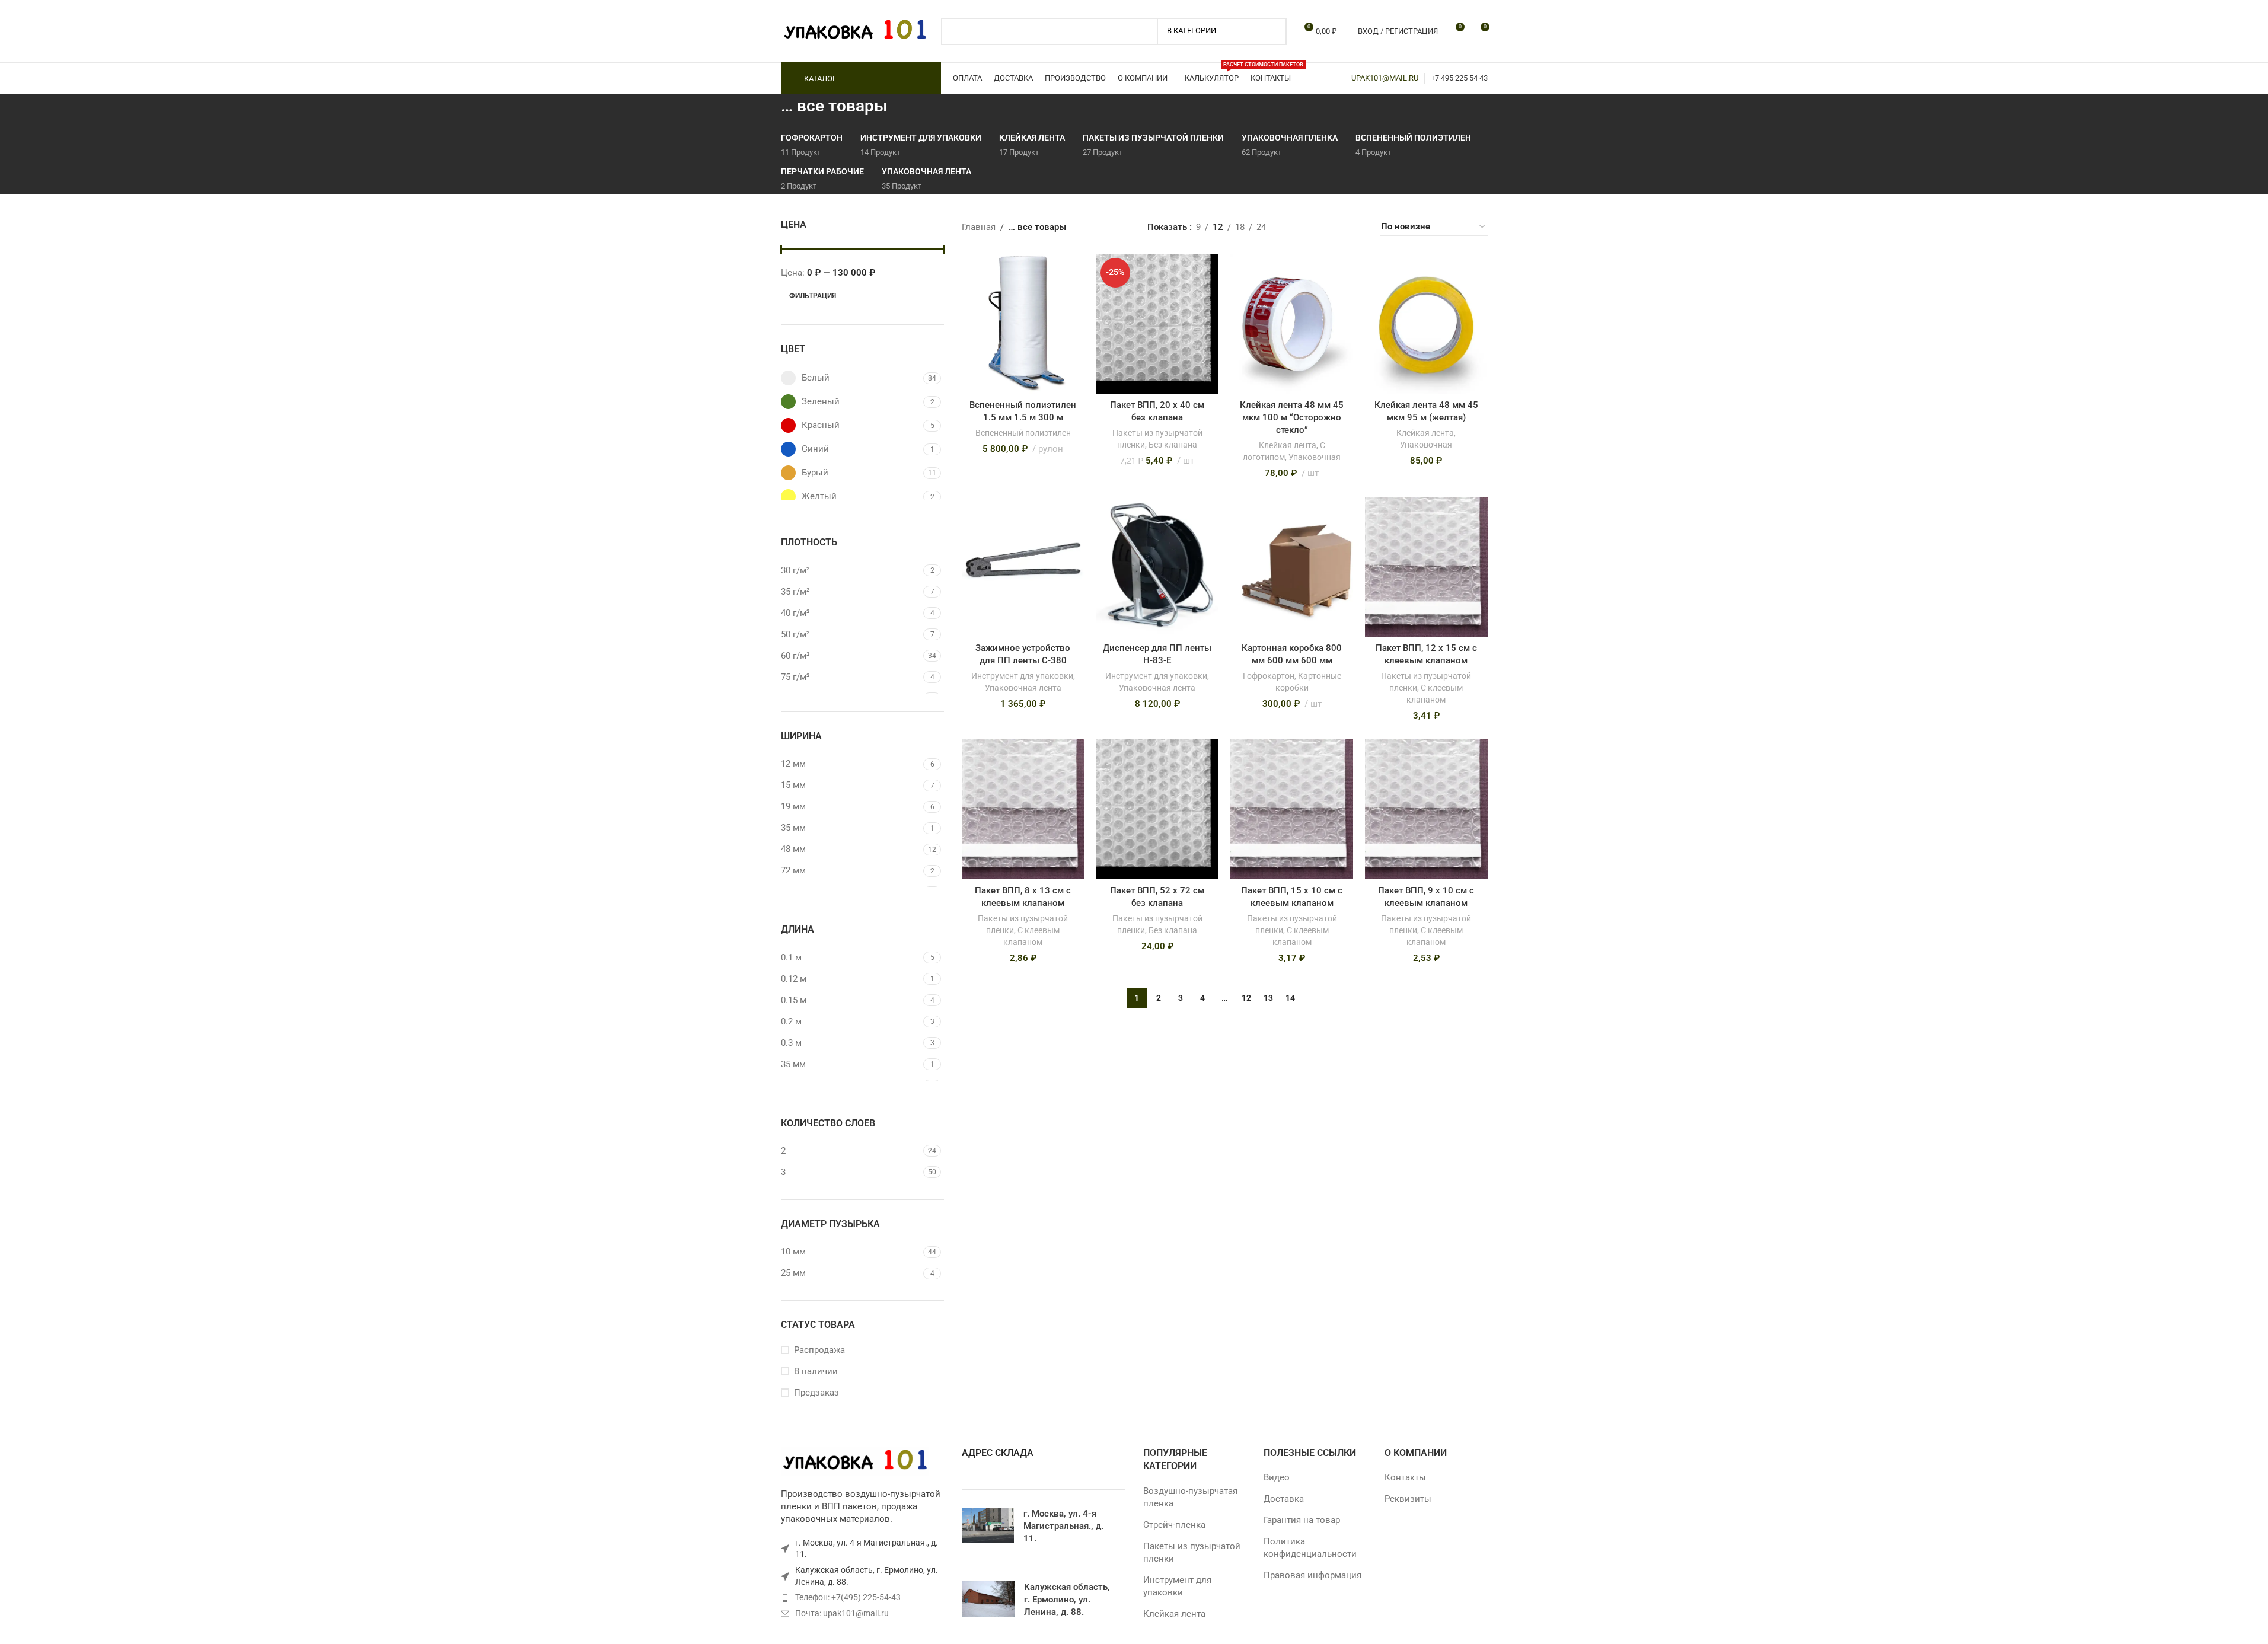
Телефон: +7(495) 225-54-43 (848, 1597)
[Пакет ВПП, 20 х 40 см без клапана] (1158, 324)
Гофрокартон (1269, 676)
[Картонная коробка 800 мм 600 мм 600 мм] (1292, 567)
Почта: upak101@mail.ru (842, 1613)
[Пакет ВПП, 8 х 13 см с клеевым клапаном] (1023, 809)
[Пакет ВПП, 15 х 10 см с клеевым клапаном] (1292, 809)
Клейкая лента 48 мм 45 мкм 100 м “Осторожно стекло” (1292, 417)
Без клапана (1173, 445)
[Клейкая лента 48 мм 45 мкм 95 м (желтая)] (1426, 324)
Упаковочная (1315, 457)
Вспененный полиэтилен (1023, 433)
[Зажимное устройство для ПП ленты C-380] (1023, 567)
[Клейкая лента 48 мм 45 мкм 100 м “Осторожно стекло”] (1292, 324)
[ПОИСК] (1273, 31)
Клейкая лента (1288, 445)
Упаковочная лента (1023, 688)
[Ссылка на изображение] (855, 1461)
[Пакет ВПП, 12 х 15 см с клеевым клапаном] (1426, 567)
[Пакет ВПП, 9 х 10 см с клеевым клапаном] (1426, 809)
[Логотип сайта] (855, 30)
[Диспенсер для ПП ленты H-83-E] (1158, 567)
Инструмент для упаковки (1022, 676)
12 (1246, 998)
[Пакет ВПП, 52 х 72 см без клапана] (1158, 809)
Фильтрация (813, 296)
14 (1290, 998)
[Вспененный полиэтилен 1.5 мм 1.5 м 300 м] (1023, 324)
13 (1268, 998)
